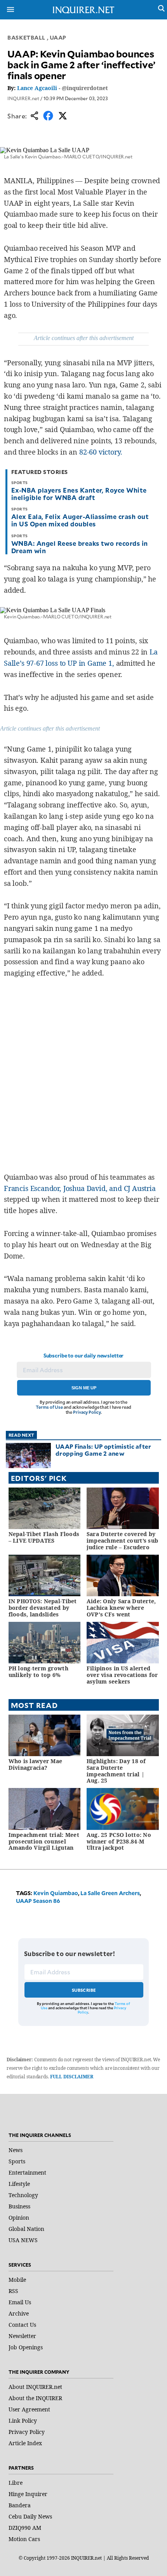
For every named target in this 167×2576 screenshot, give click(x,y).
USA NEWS (23, 2240)
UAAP (58, 37)
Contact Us (22, 2325)
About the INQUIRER (35, 2398)
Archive (19, 2313)
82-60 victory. (101, 452)
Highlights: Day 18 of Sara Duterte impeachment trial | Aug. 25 (116, 1771)
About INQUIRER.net (35, 2387)
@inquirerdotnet (85, 88)
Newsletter (22, 2336)
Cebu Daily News (30, 2516)
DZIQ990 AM (25, 2528)
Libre (16, 2483)
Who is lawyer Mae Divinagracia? (36, 1764)
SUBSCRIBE (84, 1990)
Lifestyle (19, 2184)
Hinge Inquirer (28, 2494)
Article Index (25, 2443)
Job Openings (26, 2347)
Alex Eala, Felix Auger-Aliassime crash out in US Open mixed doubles (80, 520)
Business (19, 2206)
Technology (23, 2195)
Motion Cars (24, 2539)
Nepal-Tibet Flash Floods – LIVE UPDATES (44, 1537)
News (16, 2150)
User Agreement (29, 2409)
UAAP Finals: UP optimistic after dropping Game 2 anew (104, 1450)
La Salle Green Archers (110, 1893)
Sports (17, 2161)
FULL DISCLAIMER (72, 2077)
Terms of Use (49, 1407)
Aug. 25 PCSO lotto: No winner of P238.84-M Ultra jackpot (119, 1841)
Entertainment (27, 2172)
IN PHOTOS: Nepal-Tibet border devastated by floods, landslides (43, 1608)
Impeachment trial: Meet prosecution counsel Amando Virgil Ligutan (44, 1841)
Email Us (20, 2302)
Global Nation (26, 2229)
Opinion (19, 2218)
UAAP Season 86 (38, 1901)
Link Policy (23, 2421)
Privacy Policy (87, 1412)
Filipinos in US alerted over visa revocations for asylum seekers (122, 1675)
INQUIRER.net (23, 98)
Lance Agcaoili (37, 88)
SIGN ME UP (84, 1388)
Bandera (20, 2505)
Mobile (17, 2280)
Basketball (26, 37)
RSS (13, 2291)
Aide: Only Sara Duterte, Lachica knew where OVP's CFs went (121, 1608)
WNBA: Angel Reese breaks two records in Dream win (80, 547)
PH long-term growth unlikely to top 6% (38, 1672)
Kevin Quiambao (56, 1893)
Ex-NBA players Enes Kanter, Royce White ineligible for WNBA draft (79, 494)
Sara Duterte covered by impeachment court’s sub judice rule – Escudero (122, 1541)
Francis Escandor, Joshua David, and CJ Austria (80, 1188)
